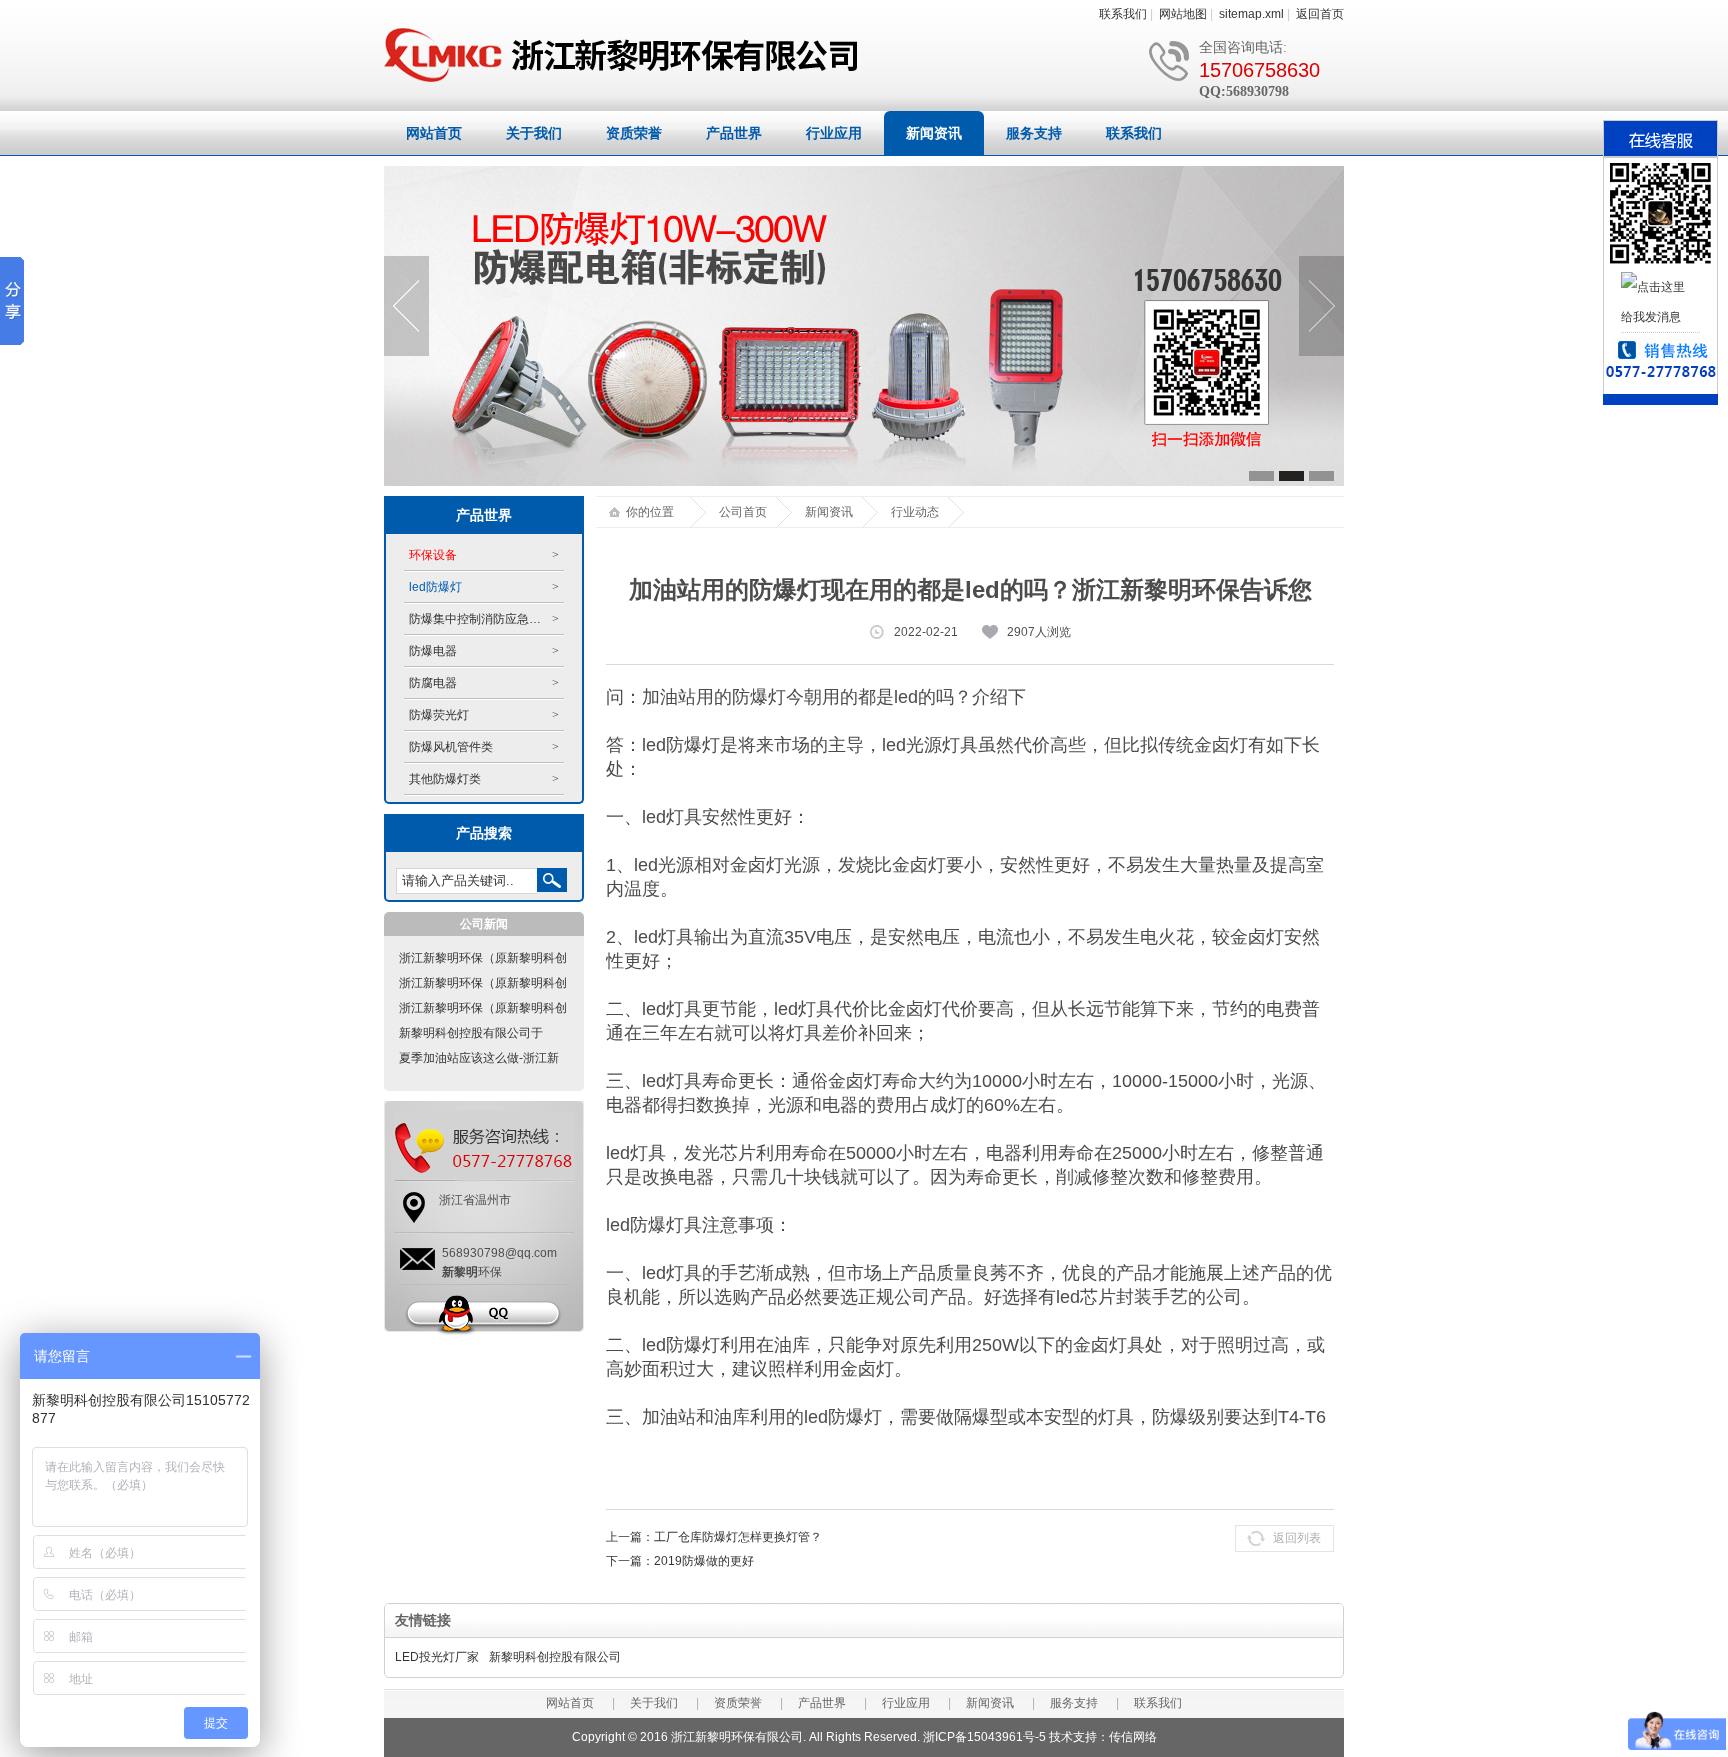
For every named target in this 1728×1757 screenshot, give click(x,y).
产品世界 (734, 133)
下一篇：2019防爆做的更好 (680, 1561)
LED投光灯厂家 (437, 1657)
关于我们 (534, 133)
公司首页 (743, 512)
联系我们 (1123, 14)
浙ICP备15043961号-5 (984, 1737)
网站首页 (434, 133)
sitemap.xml (1251, 14)
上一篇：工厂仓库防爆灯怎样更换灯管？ (714, 1537)
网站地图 (1183, 14)
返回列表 (1297, 1538)
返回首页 (1320, 14)
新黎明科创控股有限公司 (555, 1657)
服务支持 (1034, 133)
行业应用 (834, 133)
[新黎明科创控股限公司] (624, 83)
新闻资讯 (934, 133)
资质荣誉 (634, 133)
